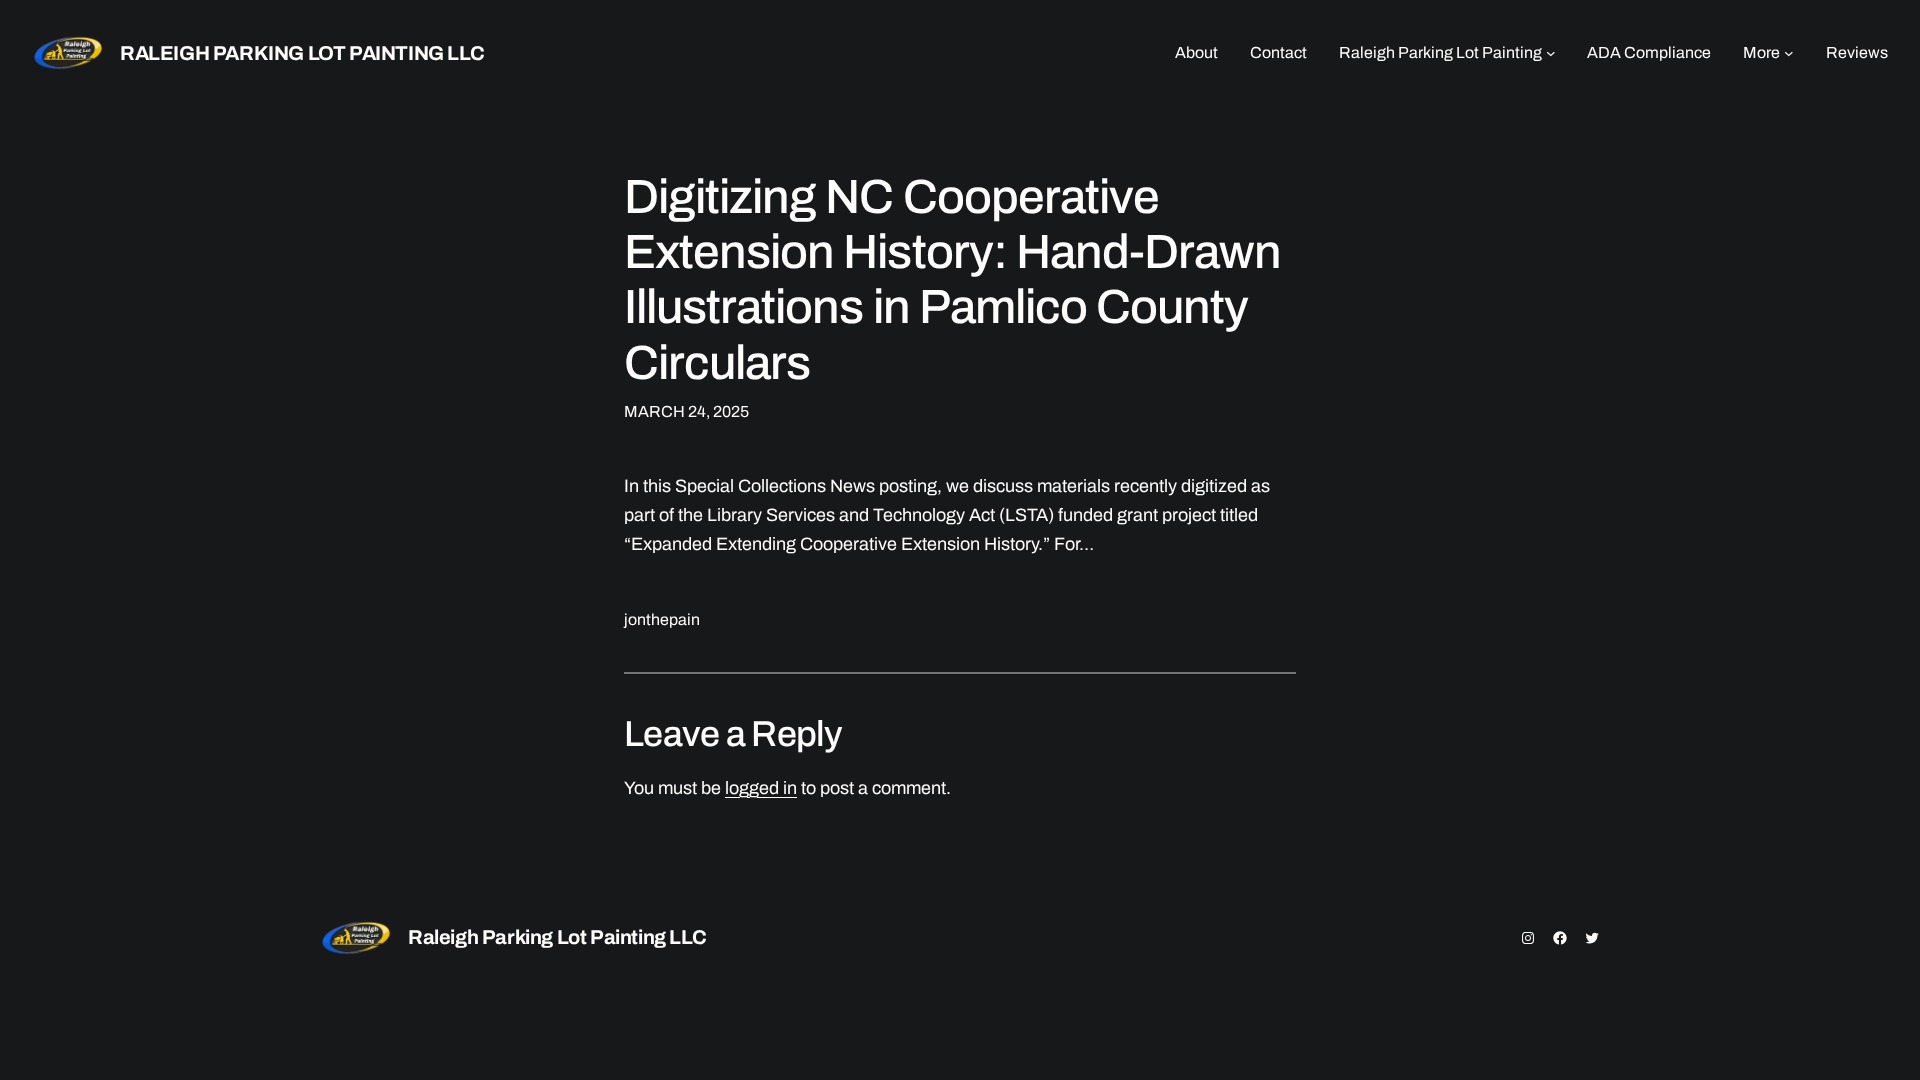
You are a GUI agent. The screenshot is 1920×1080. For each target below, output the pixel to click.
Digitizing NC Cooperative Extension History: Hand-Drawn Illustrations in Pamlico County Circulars (952, 280)
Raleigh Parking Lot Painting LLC (302, 53)
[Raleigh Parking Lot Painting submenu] (1551, 53)
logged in (761, 788)
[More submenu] (1789, 53)
